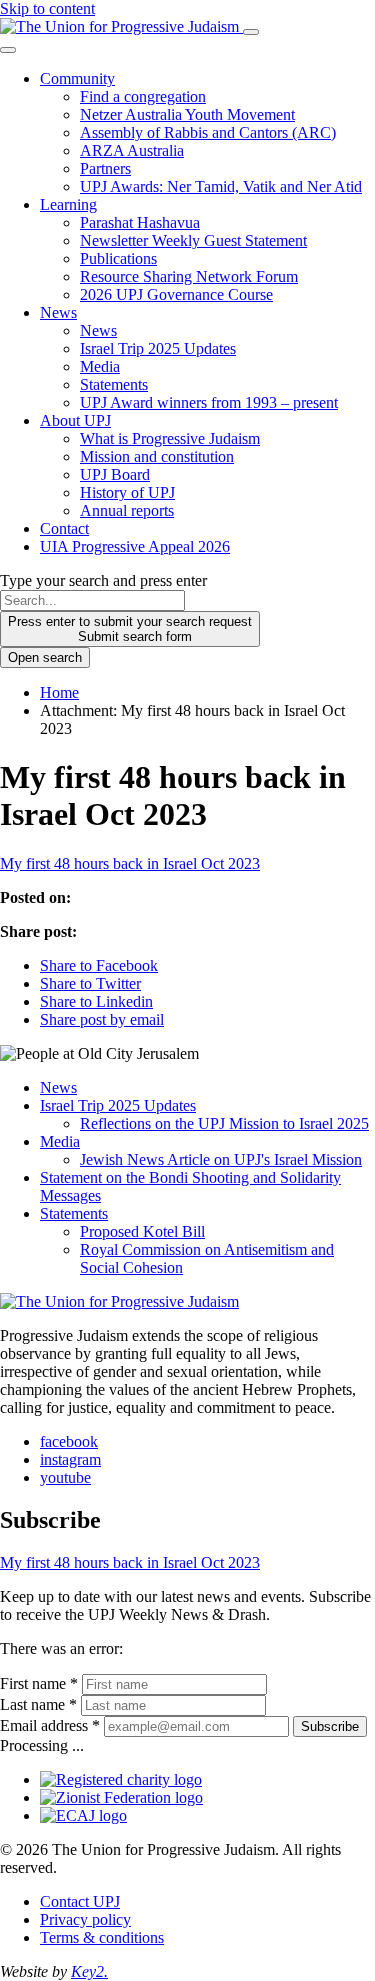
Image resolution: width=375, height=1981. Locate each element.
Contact (64, 528)
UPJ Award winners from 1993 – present (209, 402)
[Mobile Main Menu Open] (251, 32)
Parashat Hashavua (140, 222)
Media (100, 366)
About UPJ (75, 420)
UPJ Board (115, 474)
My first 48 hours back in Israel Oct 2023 (130, 863)
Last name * (38, 1704)
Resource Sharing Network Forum (189, 276)
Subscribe (330, 1726)
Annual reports (127, 510)
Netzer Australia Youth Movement (187, 114)
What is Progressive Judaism (170, 438)
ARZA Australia (132, 150)
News (58, 312)
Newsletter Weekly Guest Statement (193, 240)
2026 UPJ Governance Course (176, 294)
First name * (39, 1683)
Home (59, 692)
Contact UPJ (80, 1901)
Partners (105, 168)
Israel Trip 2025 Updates (158, 348)
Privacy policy (85, 1919)
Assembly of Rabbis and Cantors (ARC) (208, 132)
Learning (68, 204)
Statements (114, 384)
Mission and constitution (157, 456)
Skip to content (47, 8)
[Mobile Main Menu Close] (8, 50)
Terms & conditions (102, 1937)
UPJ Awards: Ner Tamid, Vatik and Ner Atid (221, 186)
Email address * (50, 1725)
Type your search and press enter (103, 580)
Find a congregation (143, 96)
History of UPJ (127, 492)
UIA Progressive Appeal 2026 (135, 546)
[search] (92, 600)
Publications (118, 258)
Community (77, 78)
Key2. (89, 1971)
